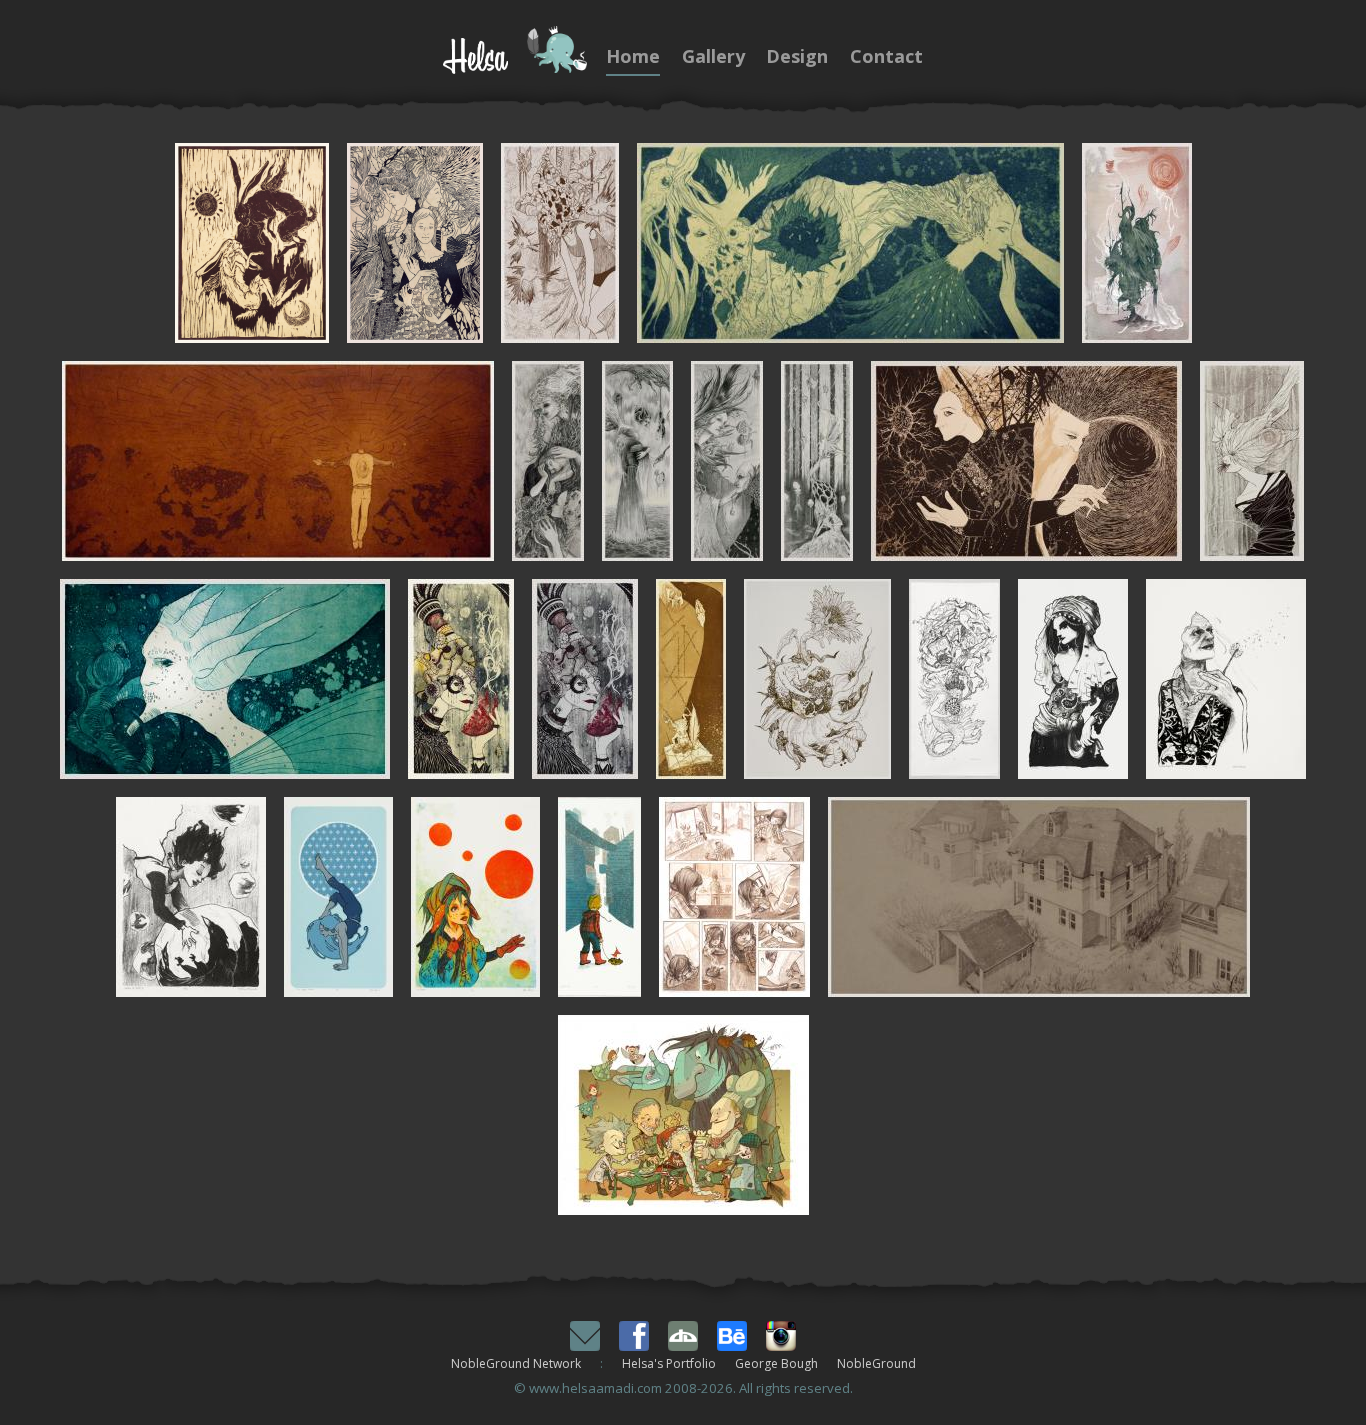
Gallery (713, 56)
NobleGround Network (516, 1363)
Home (633, 56)
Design (797, 56)
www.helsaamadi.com (595, 1388)
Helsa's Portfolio (669, 1363)
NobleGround (876, 1363)
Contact (886, 56)
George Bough (776, 1363)
